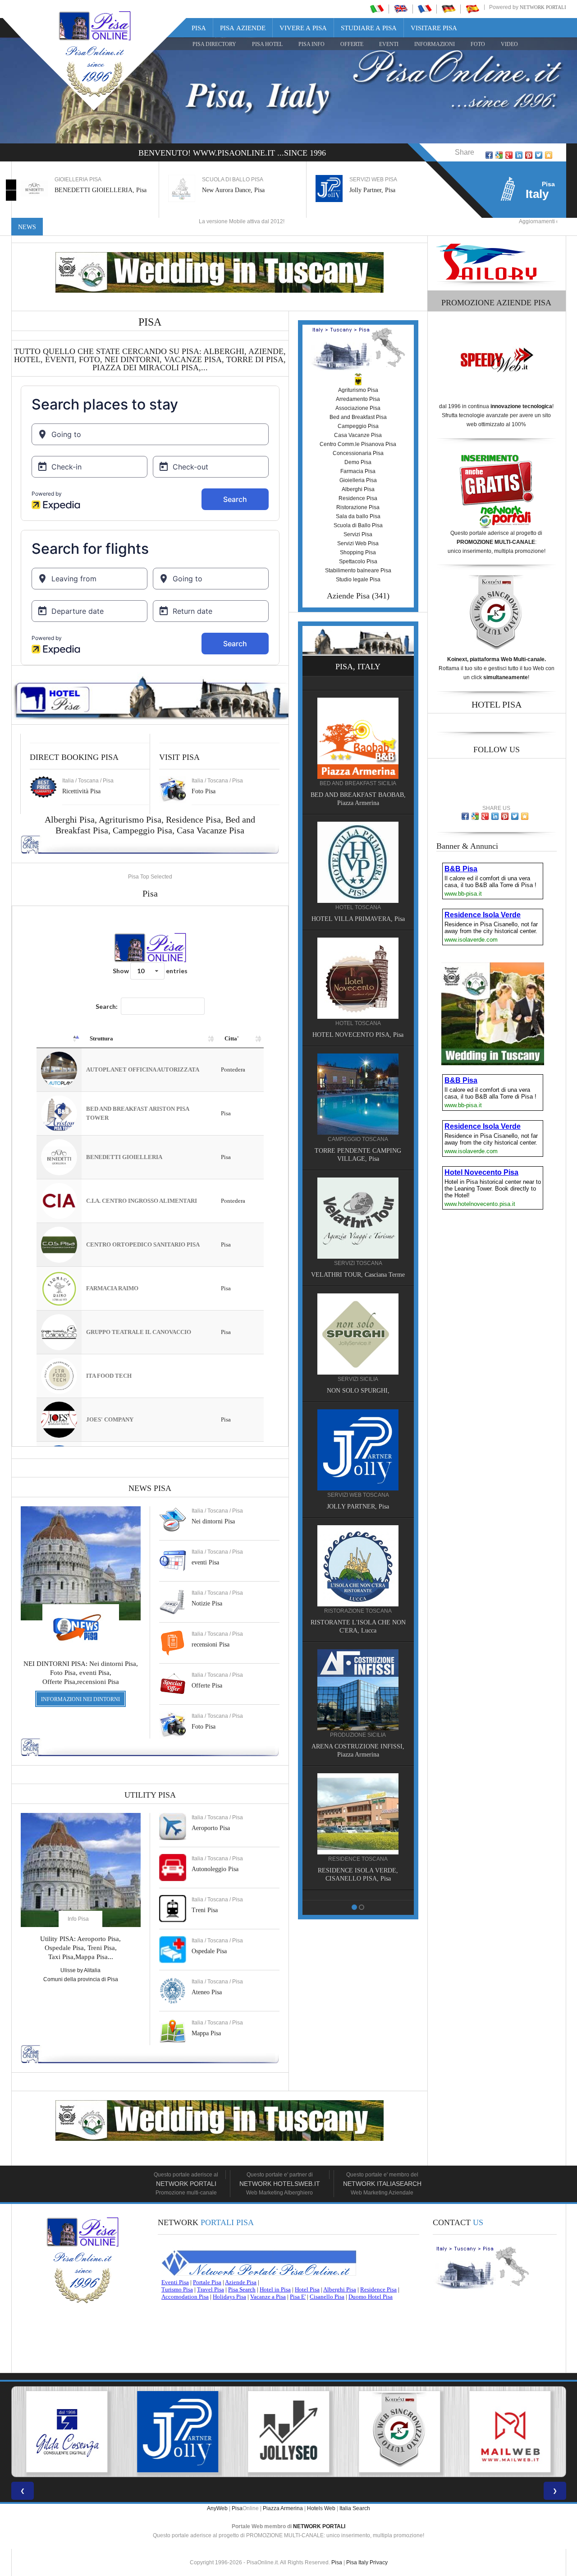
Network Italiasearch (382, 2184)
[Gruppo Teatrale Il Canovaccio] (358, 1823)
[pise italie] (425, 9)
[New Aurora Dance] (358, 1335)
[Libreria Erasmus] (358, 963)
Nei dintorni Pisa (213, 1521)
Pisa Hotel (267, 44)
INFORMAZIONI (435, 44)
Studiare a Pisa (369, 28)
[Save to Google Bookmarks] (499, 155)
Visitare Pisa (434, 28)
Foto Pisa (204, 1727)
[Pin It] (529, 155)
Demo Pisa (358, 462)
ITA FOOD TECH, (358, 904)
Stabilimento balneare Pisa (358, 570)
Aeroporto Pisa (211, 1828)
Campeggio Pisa (142, 830)
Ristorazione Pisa (358, 507)
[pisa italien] (449, 9)
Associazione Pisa (358, 408)
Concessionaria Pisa (358, 453)
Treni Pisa (205, 1910)
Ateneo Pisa (207, 1992)
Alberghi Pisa (358, 489)
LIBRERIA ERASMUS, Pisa (358, 1020)
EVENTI (389, 44)
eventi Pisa (205, 1562)
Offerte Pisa (207, 1686)
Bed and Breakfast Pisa (358, 417)
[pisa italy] (401, 9)
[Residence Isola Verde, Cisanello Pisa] (358, 723)
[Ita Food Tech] (358, 847)
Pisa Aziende (243, 28)
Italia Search (355, 2508)
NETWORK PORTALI (319, 2526)
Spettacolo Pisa (358, 561)
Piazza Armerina (283, 2508)
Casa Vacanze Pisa (211, 830)
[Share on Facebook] (489, 155)
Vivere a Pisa (303, 28)
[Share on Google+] (509, 155)
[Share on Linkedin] (519, 155)
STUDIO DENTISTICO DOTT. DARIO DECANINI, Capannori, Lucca (358, 1144)
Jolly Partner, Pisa (225, 190)
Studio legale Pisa (358, 580)
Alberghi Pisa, (72, 819)
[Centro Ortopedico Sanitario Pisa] (358, 1451)
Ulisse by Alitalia (80, 1970)
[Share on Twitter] (539, 155)
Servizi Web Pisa (358, 543)
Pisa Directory (214, 44)
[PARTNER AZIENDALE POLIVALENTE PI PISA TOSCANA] (67, 2432)
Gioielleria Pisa (358, 480)
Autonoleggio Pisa (215, 1869)
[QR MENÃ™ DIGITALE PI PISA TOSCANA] (510, 2432)
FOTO (478, 44)
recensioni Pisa (211, 1644)
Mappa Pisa (206, 2033)
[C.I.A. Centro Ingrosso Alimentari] (358, 1575)
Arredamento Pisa (358, 399)
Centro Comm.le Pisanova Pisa (358, 444)
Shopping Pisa (358, 552)
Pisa (199, 28)
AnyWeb (217, 2508)
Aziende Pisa (348, 596)
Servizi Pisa (358, 534)
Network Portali (543, 7)
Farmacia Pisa (358, 471)
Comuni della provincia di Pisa (81, 1979)
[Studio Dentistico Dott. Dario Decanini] (358, 1079)
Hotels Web (321, 2508)
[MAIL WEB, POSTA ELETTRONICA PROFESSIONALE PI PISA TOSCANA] (399, 2432)
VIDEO (509, 44)
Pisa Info (311, 44)
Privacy (379, 2562)
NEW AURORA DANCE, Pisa (358, 1392)
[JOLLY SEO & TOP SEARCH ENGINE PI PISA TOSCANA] (178, 2432)
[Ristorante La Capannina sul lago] (358, 1699)
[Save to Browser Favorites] (549, 155)
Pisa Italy (357, 2562)
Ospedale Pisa (209, 1951)
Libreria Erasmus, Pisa (378, 190)
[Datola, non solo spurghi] (358, 1211)
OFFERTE (352, 44)
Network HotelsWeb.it (280, 2184)
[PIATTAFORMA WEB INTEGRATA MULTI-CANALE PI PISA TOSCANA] (288, 2432)
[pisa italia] (377, 9)
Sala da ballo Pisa (358, 516)
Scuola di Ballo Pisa (358, 525)
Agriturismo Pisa (130, 819)
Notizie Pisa (207, 1603)
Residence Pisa (193, 819)
